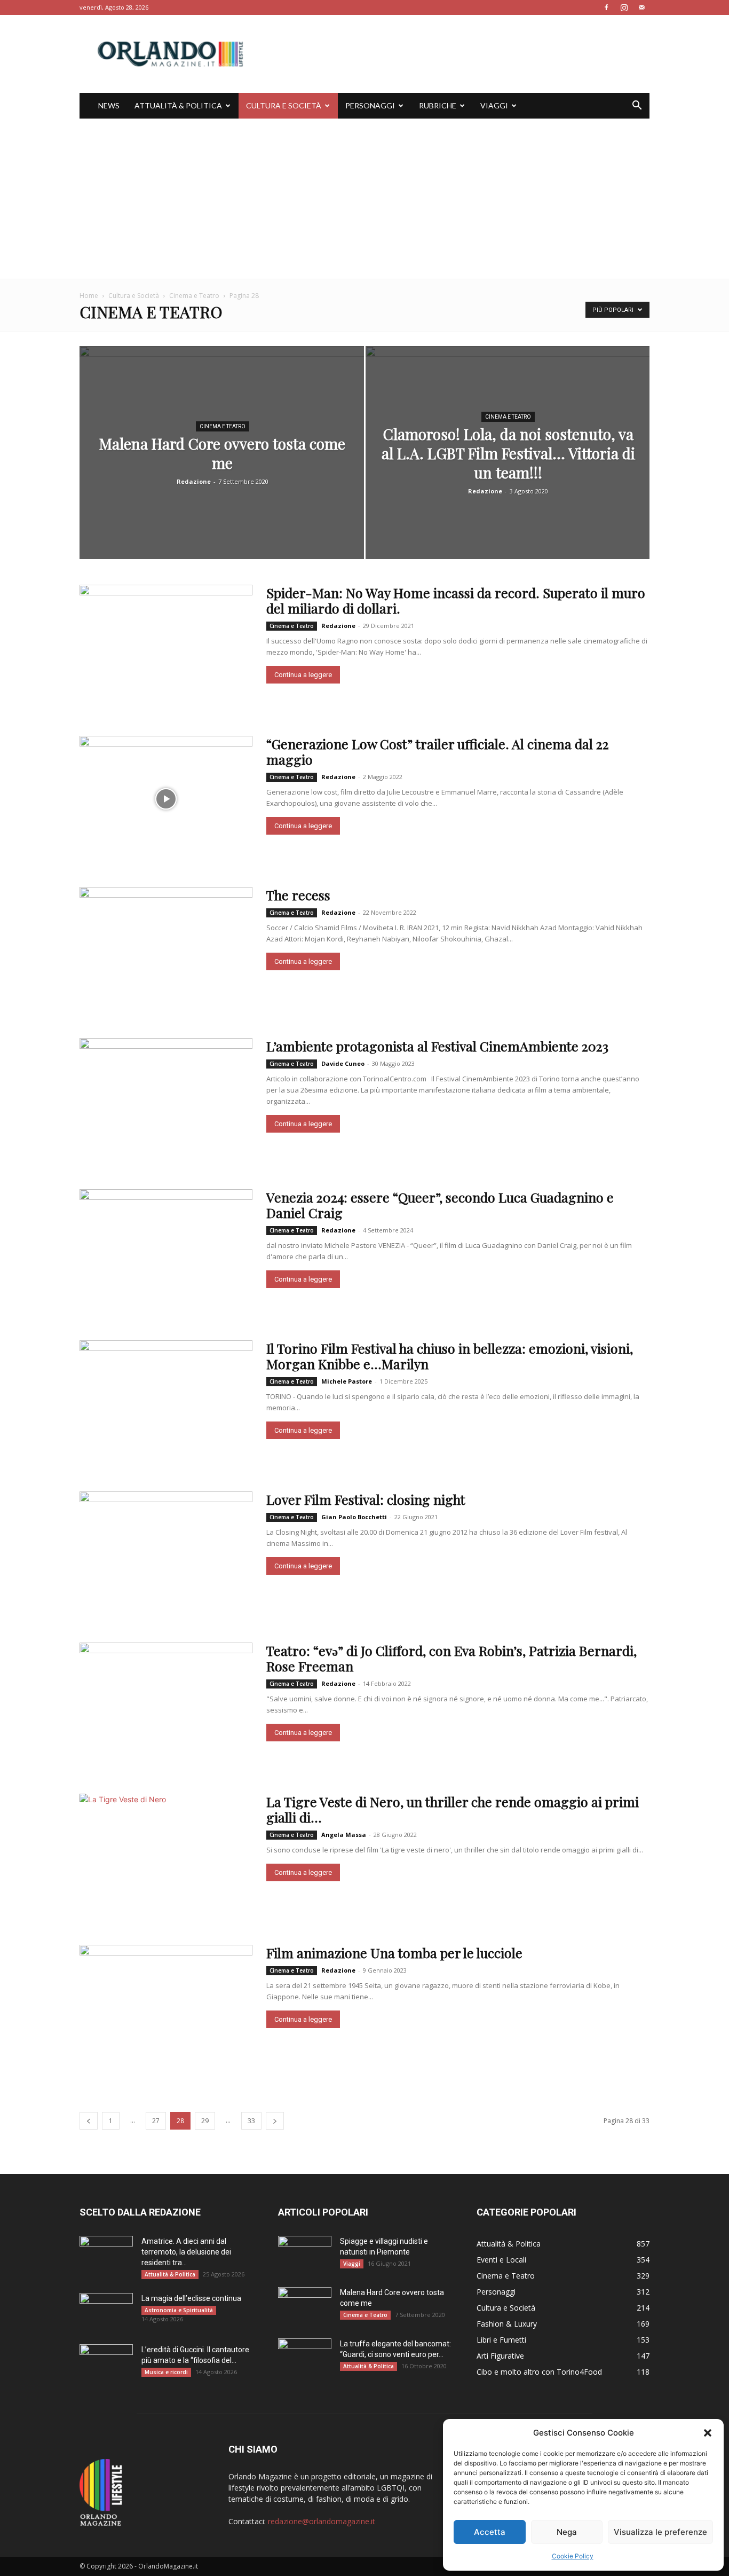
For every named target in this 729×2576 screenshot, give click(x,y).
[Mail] (641, 7)
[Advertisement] (364, 199)
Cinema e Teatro (194, 296)
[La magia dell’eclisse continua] (106, 2312)
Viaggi (494, 105)
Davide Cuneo (343, 1063)
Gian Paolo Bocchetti (354, 1517)
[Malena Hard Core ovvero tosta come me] (222, 469)
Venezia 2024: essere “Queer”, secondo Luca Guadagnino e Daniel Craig (440, 1205)
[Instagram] (624, 7)
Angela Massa (344, 1835)
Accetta (490, 2532)
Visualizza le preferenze (660, 2532)
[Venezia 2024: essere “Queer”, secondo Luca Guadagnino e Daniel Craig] (166, 1252)
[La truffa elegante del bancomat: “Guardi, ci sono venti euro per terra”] (305, 2357)
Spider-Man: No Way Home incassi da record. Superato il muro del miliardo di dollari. (456, 600)
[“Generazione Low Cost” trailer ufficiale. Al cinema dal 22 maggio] (166, 799)
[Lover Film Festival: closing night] (166, 1554)
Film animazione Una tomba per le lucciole (394, 1953)
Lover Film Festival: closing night (366, 1499)
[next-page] (275, 2121)
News (109, 105)
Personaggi (370, 105)
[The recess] (166, 950)
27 (156, 2121)
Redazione (194, 481)
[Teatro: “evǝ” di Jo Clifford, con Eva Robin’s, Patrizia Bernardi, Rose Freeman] (166, 1705)
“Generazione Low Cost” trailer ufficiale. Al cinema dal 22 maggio (438, 751)
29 (205, 2121)
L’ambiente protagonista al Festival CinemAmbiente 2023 (437, 1046)
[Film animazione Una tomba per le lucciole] (166, 2008)
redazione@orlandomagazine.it (322, 2521)
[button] (708, 2433)
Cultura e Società (284, 105)
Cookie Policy (573, 2556)
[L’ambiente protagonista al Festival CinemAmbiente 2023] (166, 1101)
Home (89, 296)
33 (251, 2121)
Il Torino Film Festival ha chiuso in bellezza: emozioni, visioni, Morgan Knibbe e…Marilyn (450, 1356)
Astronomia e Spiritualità (179, 2310)
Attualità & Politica (178, 105)
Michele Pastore (347, 1381)
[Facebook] (606, 7)
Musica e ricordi (166, 2372)
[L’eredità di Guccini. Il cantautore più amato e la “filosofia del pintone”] (106, 2363)
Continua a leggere (303, 675)
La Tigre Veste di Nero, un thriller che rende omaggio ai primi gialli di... (453, 1809)
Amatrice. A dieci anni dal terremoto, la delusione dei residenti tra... (186, 2252)
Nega (567, 2532)
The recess (298, 895)
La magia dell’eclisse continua (191, 2298)
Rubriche (438, 105)
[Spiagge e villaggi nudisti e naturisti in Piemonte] (305, 2255)
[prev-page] (89, 2121)
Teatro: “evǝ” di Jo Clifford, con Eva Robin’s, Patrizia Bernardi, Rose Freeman (451, 1658)
